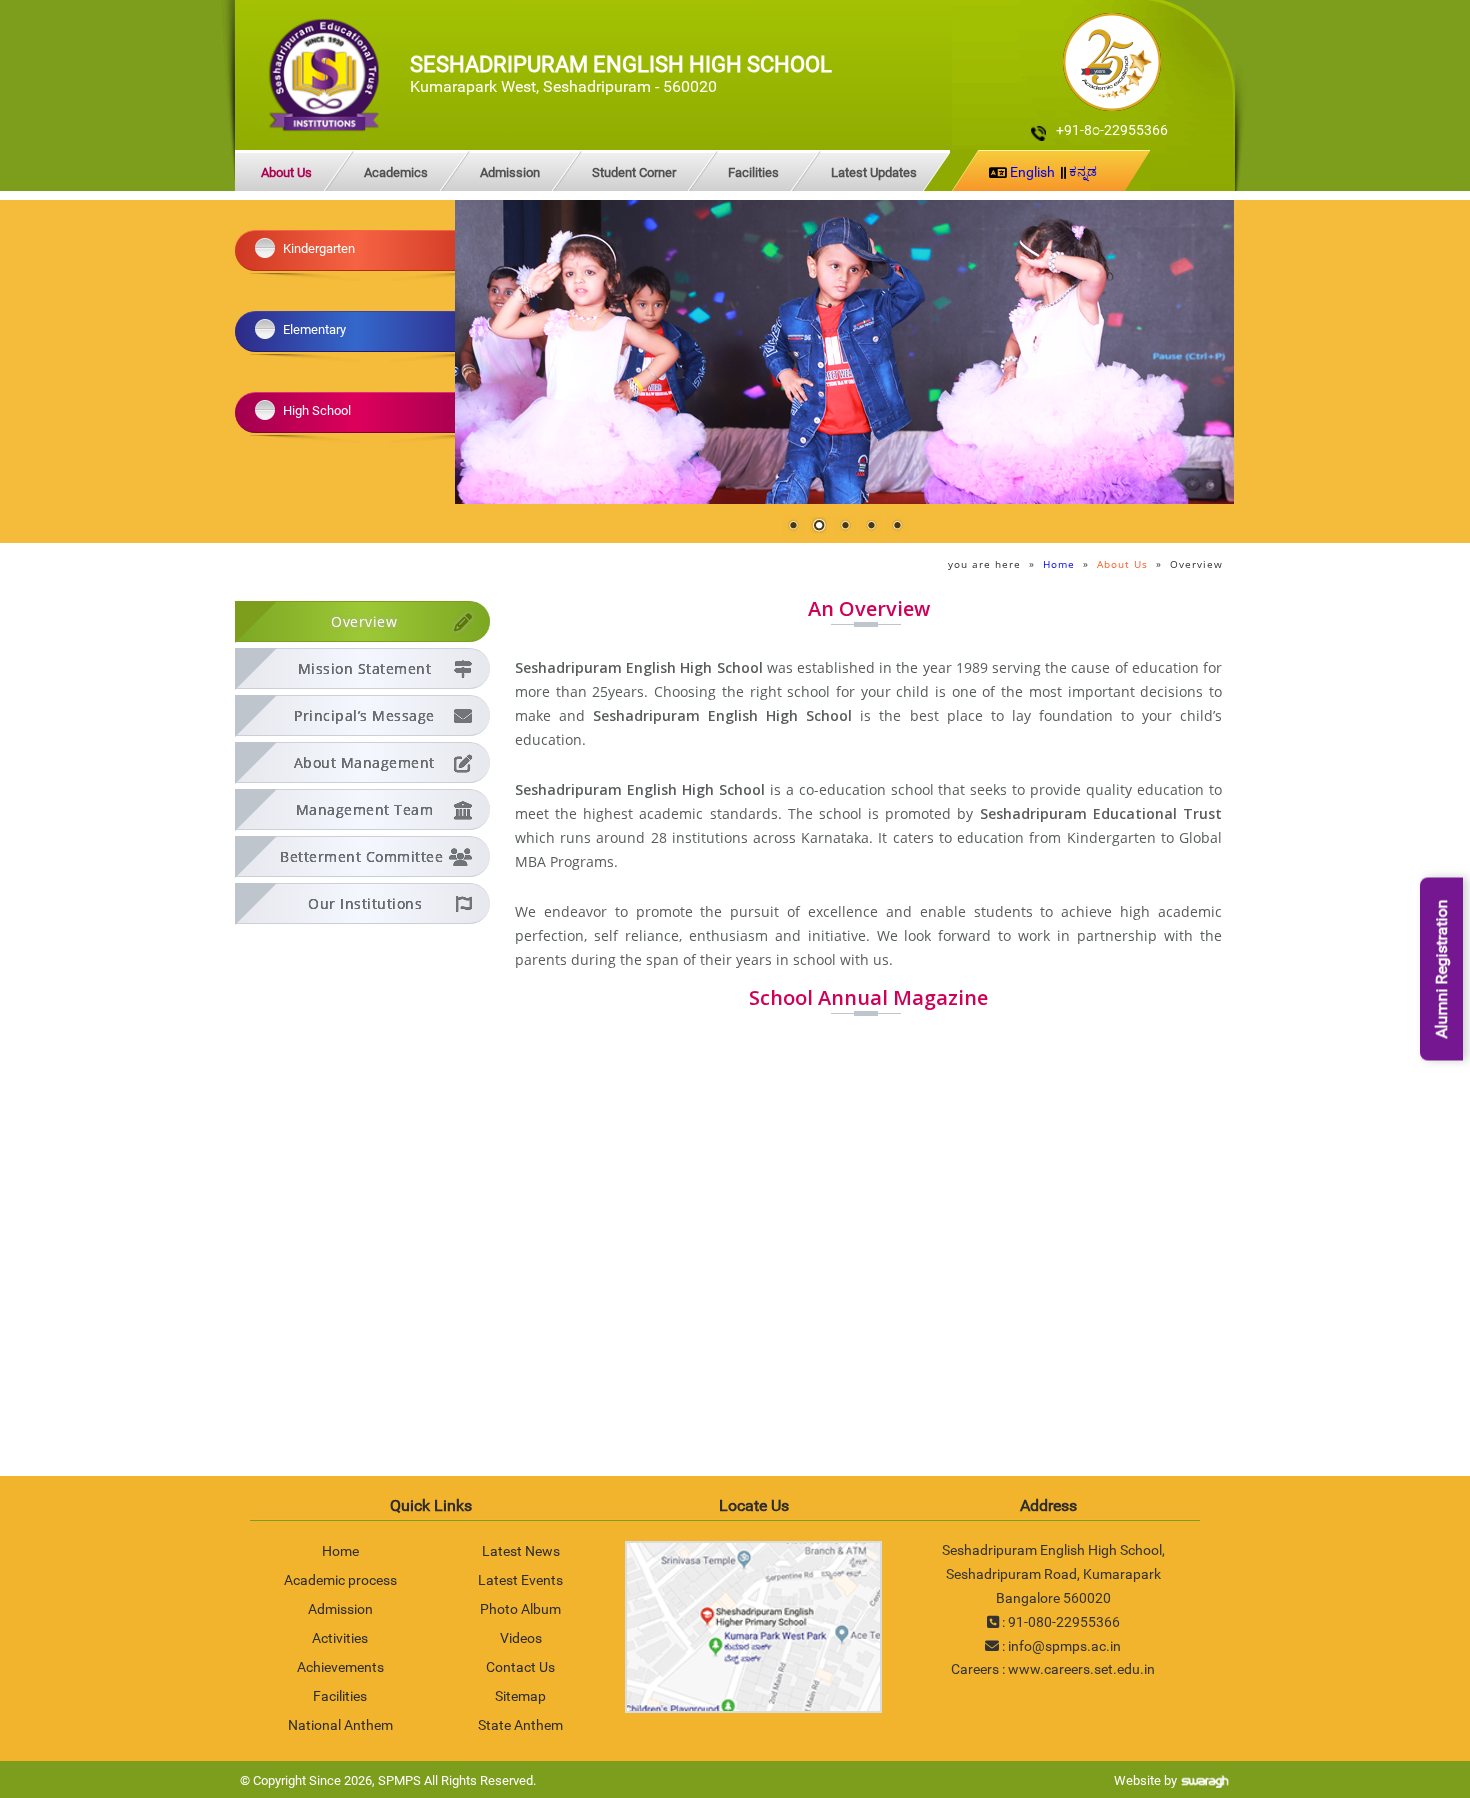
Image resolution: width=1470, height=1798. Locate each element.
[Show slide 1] (793, 527)
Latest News (521, 1551)
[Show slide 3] (845, 527)
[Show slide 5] (897, 527)
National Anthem (340, 1725)
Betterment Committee (361, 856)
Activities (340, 1638)
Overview (364, 621)
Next (1204, 352)
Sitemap (520, 1696)
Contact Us (520, 1667)
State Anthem (520, 1725)
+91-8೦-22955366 (1112, 130)
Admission (510, 172)
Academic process (340, 1580)
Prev (485, 352)
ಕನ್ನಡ (1083, 171)
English (1032, 172)
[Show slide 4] (871, 527)
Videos (521, 1638)
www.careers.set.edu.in (1081, 1669)
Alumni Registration (1441, 969)
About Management (364, 762)
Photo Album (520, 1609)
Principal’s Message (364, 715)
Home (1059, 564)
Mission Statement (365, 668)
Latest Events (520, 1580)
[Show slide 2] (819, 527)
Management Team (365, 809)
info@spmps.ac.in (1064, 1646)
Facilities (753, 172)
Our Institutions (365, 903)
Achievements (340, 1667)
